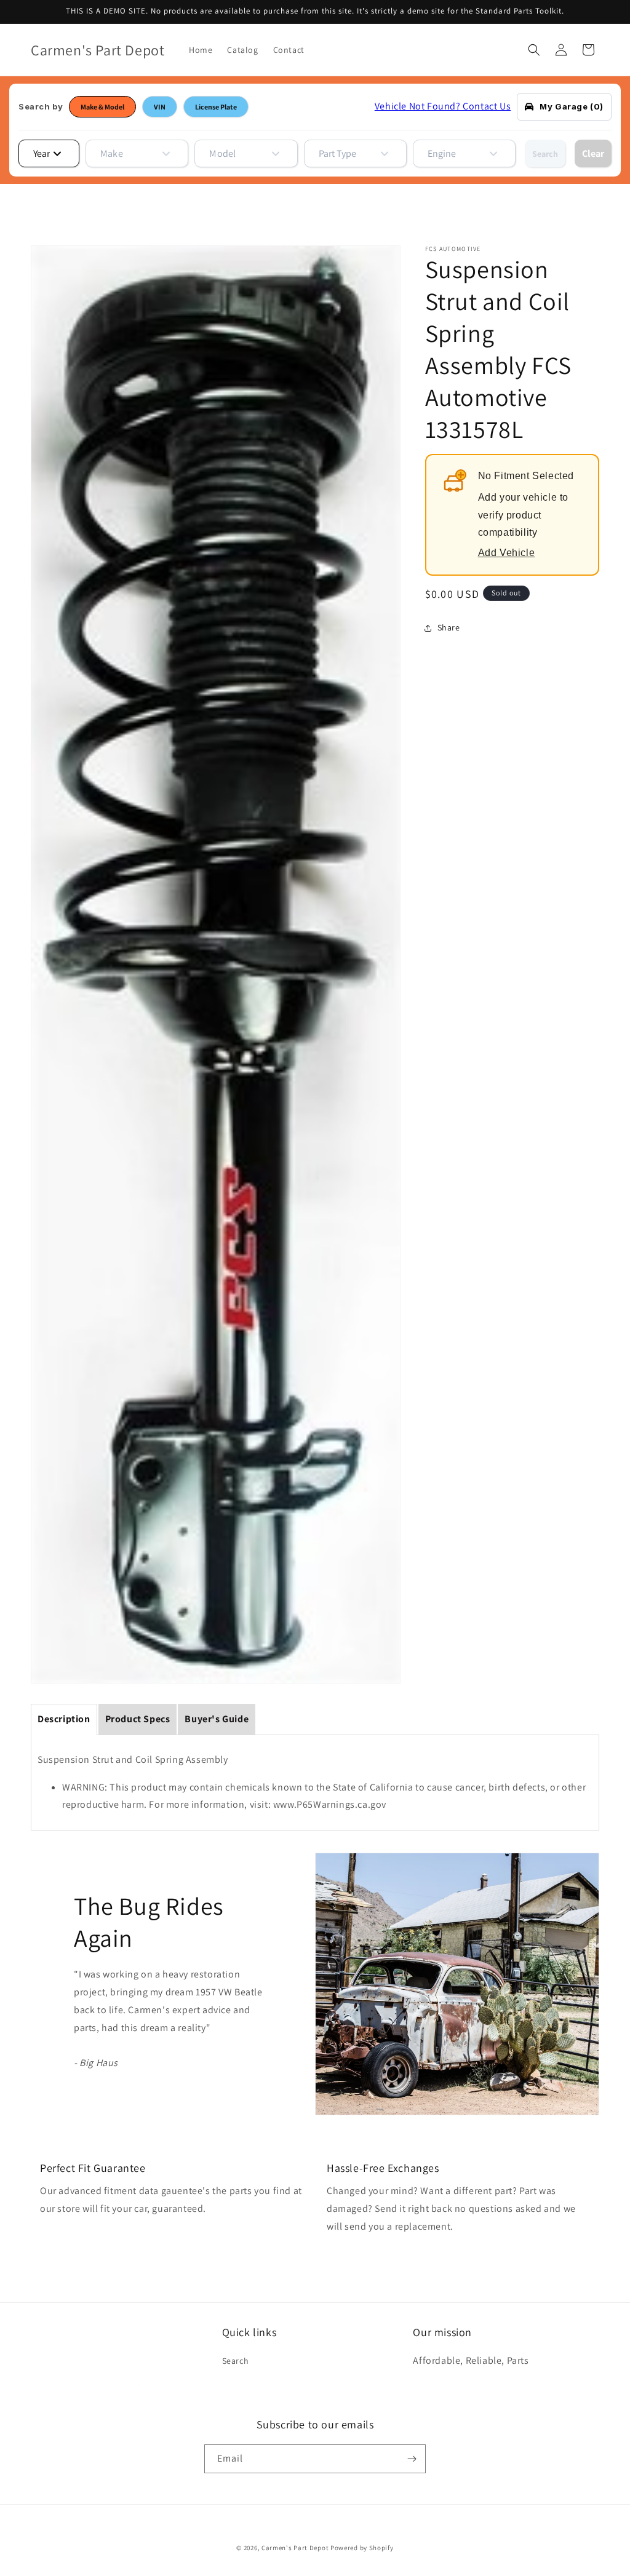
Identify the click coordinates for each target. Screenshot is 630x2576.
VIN (160, 107)
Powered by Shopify (362, 2548)
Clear (593, 153)
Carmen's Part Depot (295, 2548)
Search (545, 154)
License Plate (216, 107)
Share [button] (449, 627)
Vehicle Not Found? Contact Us (443, 106)
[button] (534, 50)
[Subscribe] (412, 2459)
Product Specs (138, 1719)
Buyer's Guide (217, 1719)
